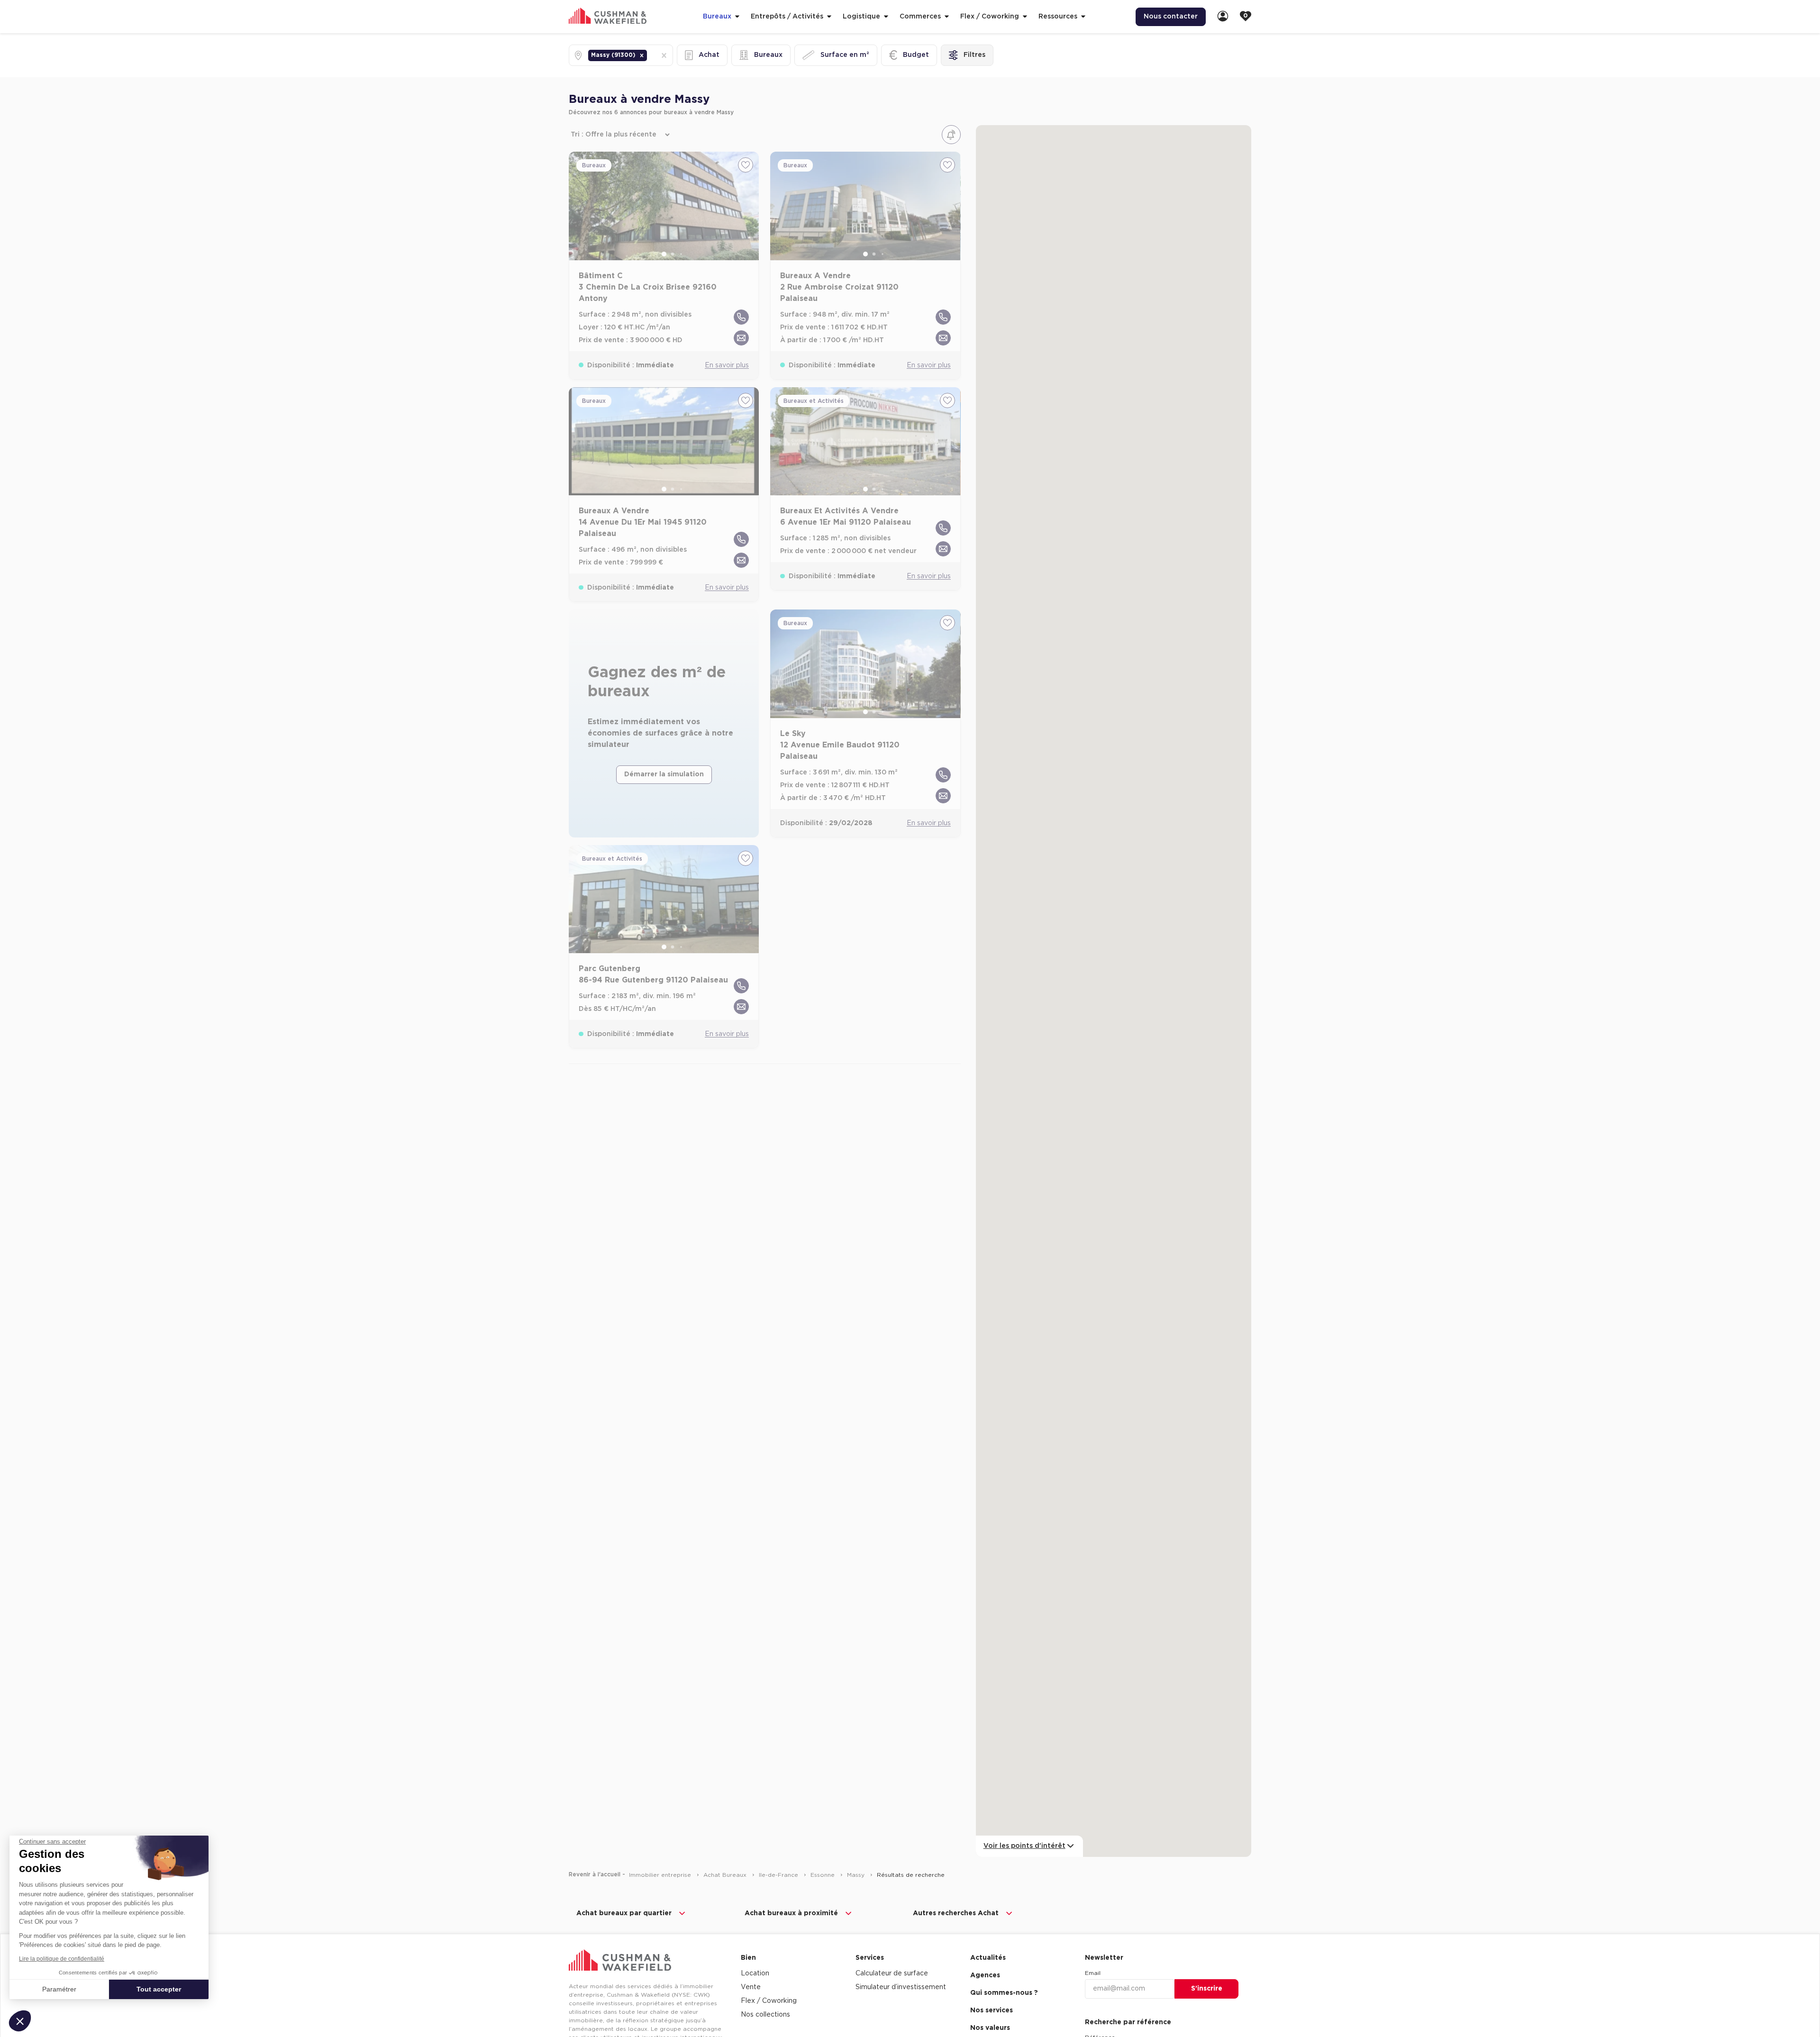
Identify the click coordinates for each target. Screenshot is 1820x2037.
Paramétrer (59, 1989)
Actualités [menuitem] (988, 1958)
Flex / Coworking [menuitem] (769, 2001)
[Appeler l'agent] (741, 317)
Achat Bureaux (726, 1875)
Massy (857, 1875)
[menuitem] (1223, 17)
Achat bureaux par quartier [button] (624, 1913)
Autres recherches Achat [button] (956, 1913)
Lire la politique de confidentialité (62, 1959)
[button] (642, 55)
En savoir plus (727, 365)
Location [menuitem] (755, 1973)
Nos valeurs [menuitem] (990, 2028)
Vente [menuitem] (751, 1987)
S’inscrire (1207, 1989)
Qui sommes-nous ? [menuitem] (1004, 1993)
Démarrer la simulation (664, 774)
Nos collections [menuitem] (765, 2015)
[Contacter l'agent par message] (741, 338)
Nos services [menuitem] (992, 2010)
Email (1093, 1973)
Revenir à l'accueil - (597, 1874)
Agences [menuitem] (985, 1975)
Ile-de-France (779, 1875)
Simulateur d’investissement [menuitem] (901, 1987)
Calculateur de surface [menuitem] (892, 1973)
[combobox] (650, 55)
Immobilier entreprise (661, 1875)
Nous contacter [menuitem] (1171, 17)
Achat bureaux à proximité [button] (791, 1913)
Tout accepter (159, 1989)
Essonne (824, 1875)
